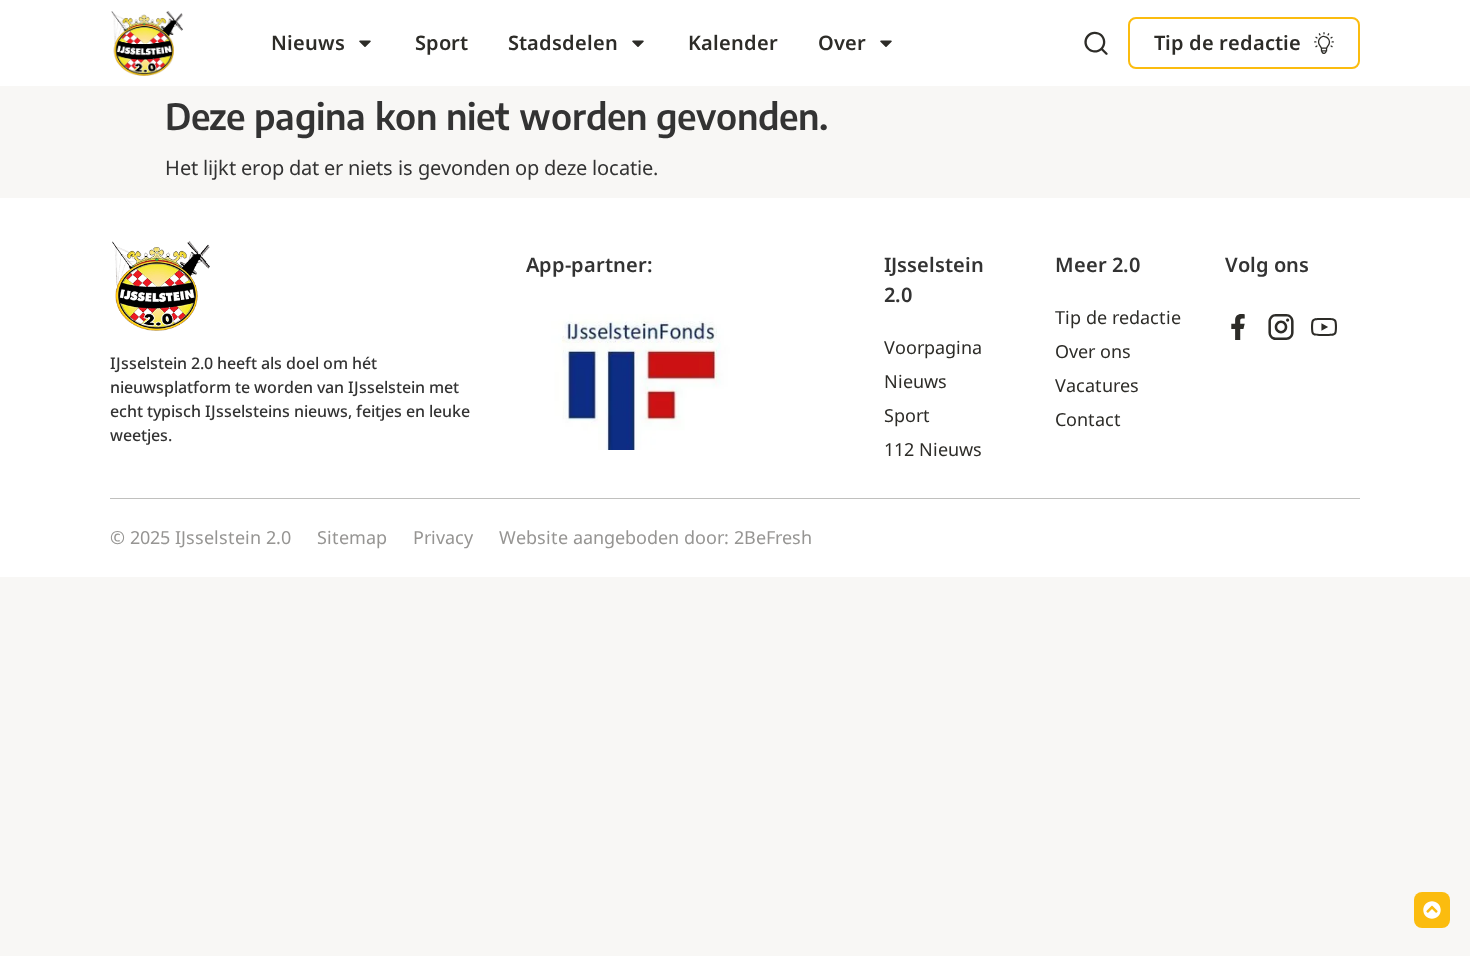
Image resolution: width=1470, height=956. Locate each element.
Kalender (733, 42)
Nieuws (308, 42)
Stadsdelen (563, 42)
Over (842, 42)
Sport (441, 42)
